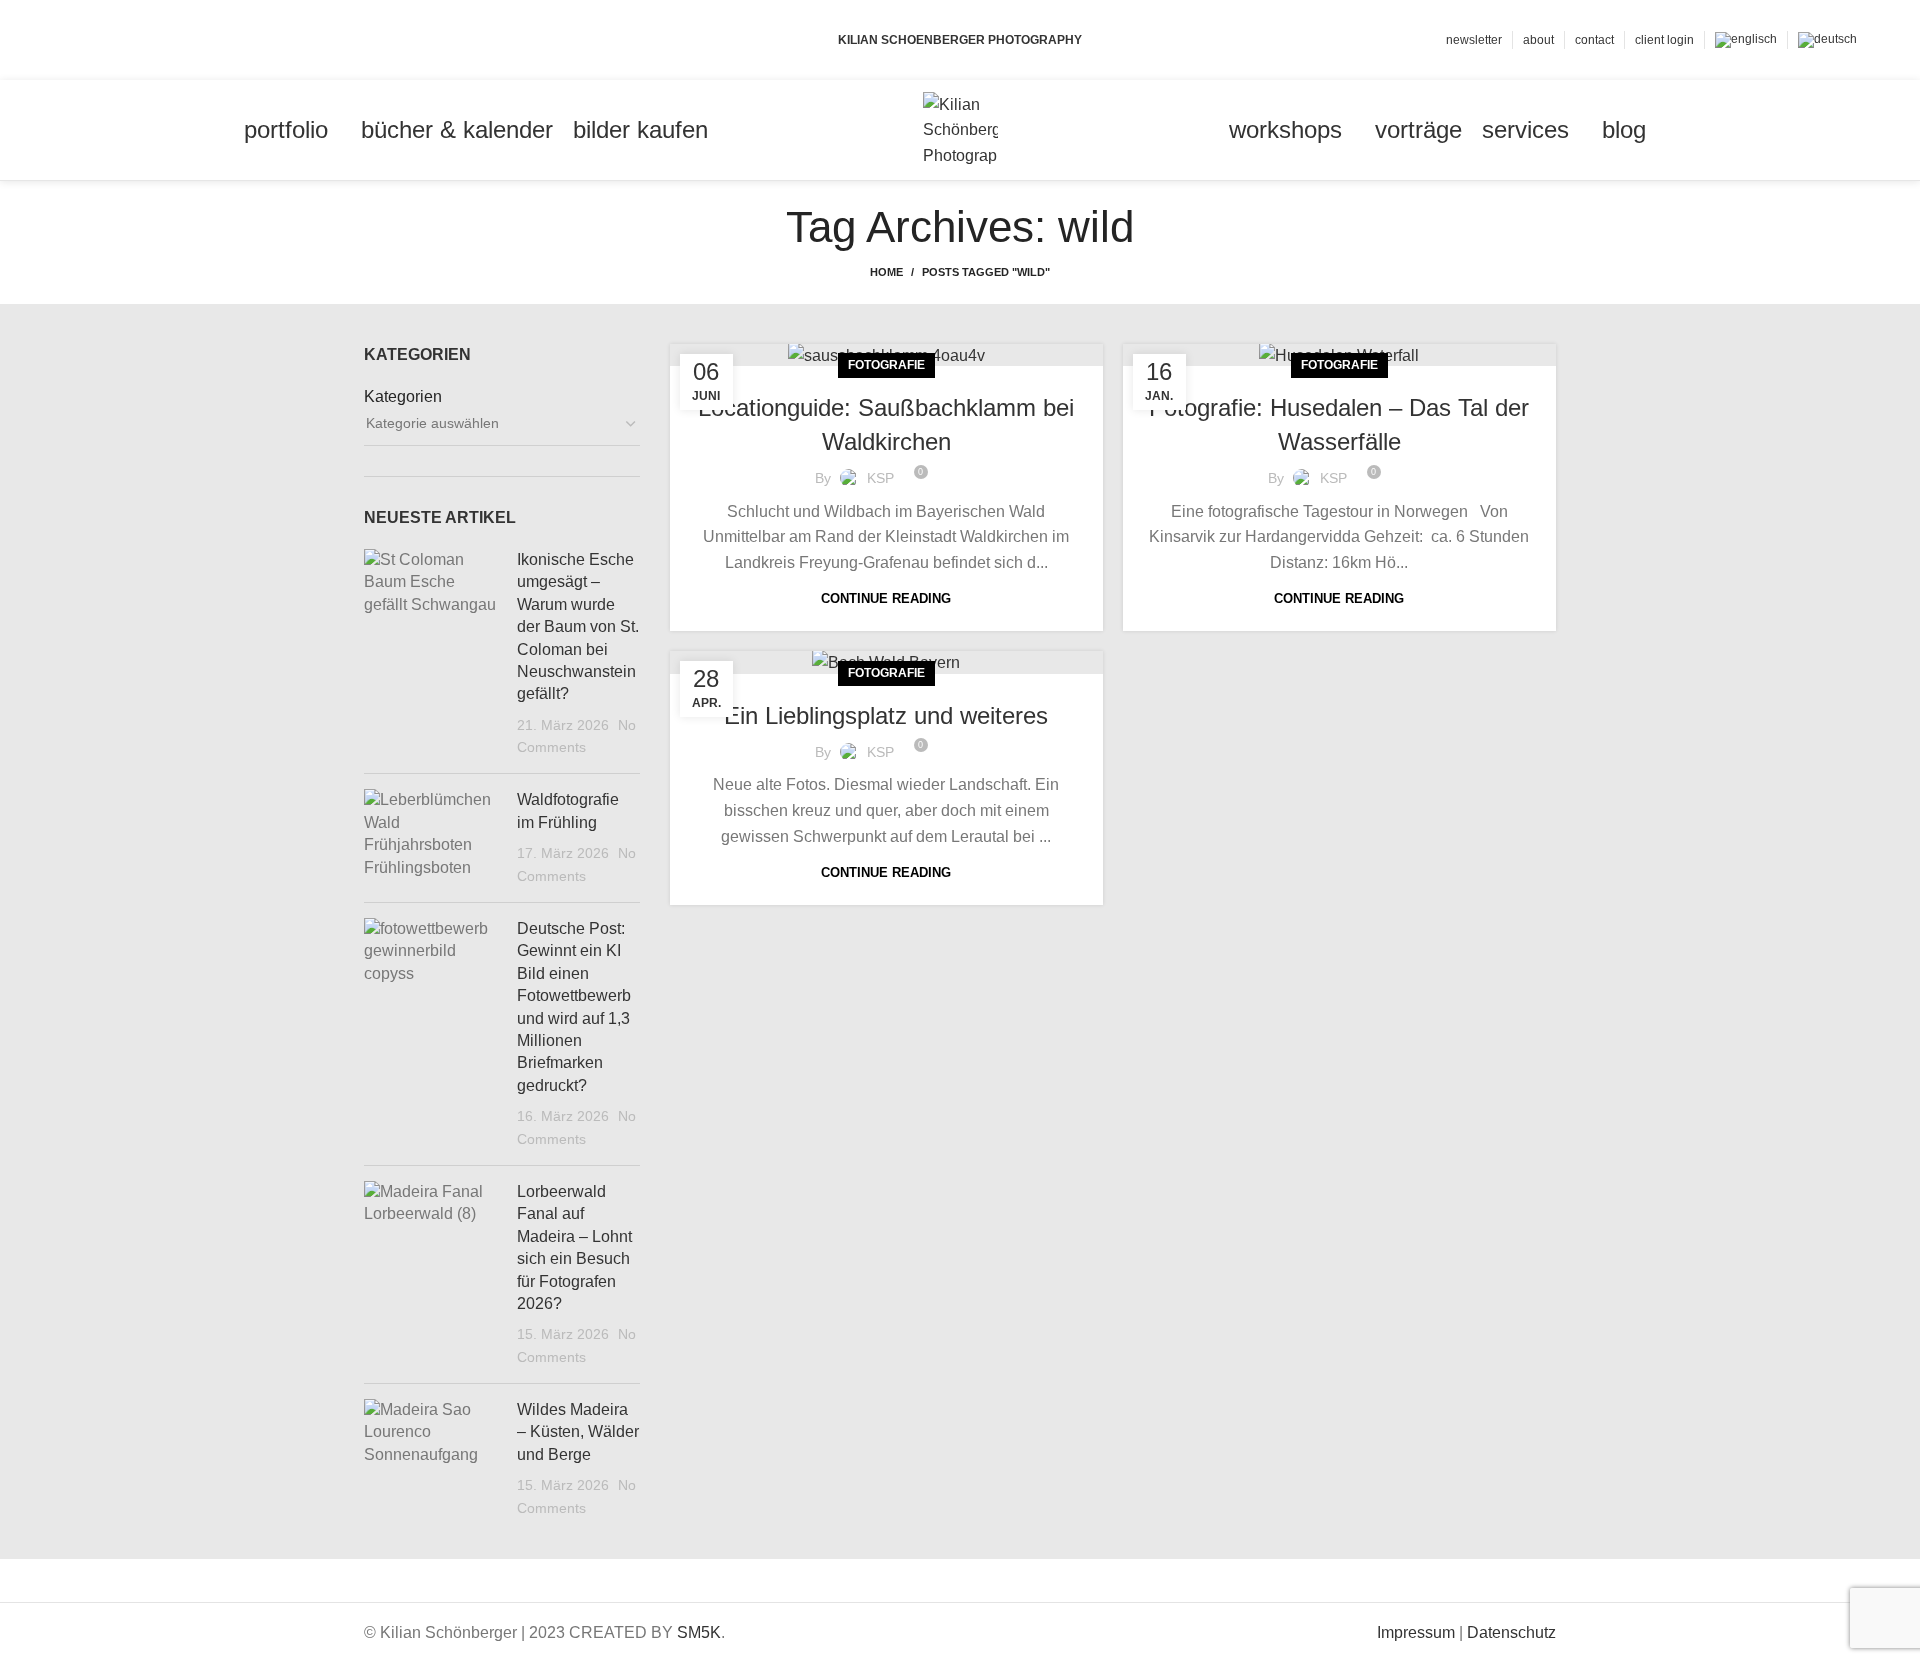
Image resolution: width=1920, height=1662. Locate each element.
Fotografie (886, 365)
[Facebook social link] (74, 40)
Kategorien (403, 396)
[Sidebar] (25, 1584)
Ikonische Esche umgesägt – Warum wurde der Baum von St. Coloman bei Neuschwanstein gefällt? (578, 626)
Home (886, 272)
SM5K (699, 1632)
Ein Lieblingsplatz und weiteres (886, 715)
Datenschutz (1511, 1632)
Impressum (1416, 1632)
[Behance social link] (143, 40)
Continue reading (886, 598)
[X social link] (97, 40)
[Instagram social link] (120, 40)
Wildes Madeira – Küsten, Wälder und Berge (578, 1432)
